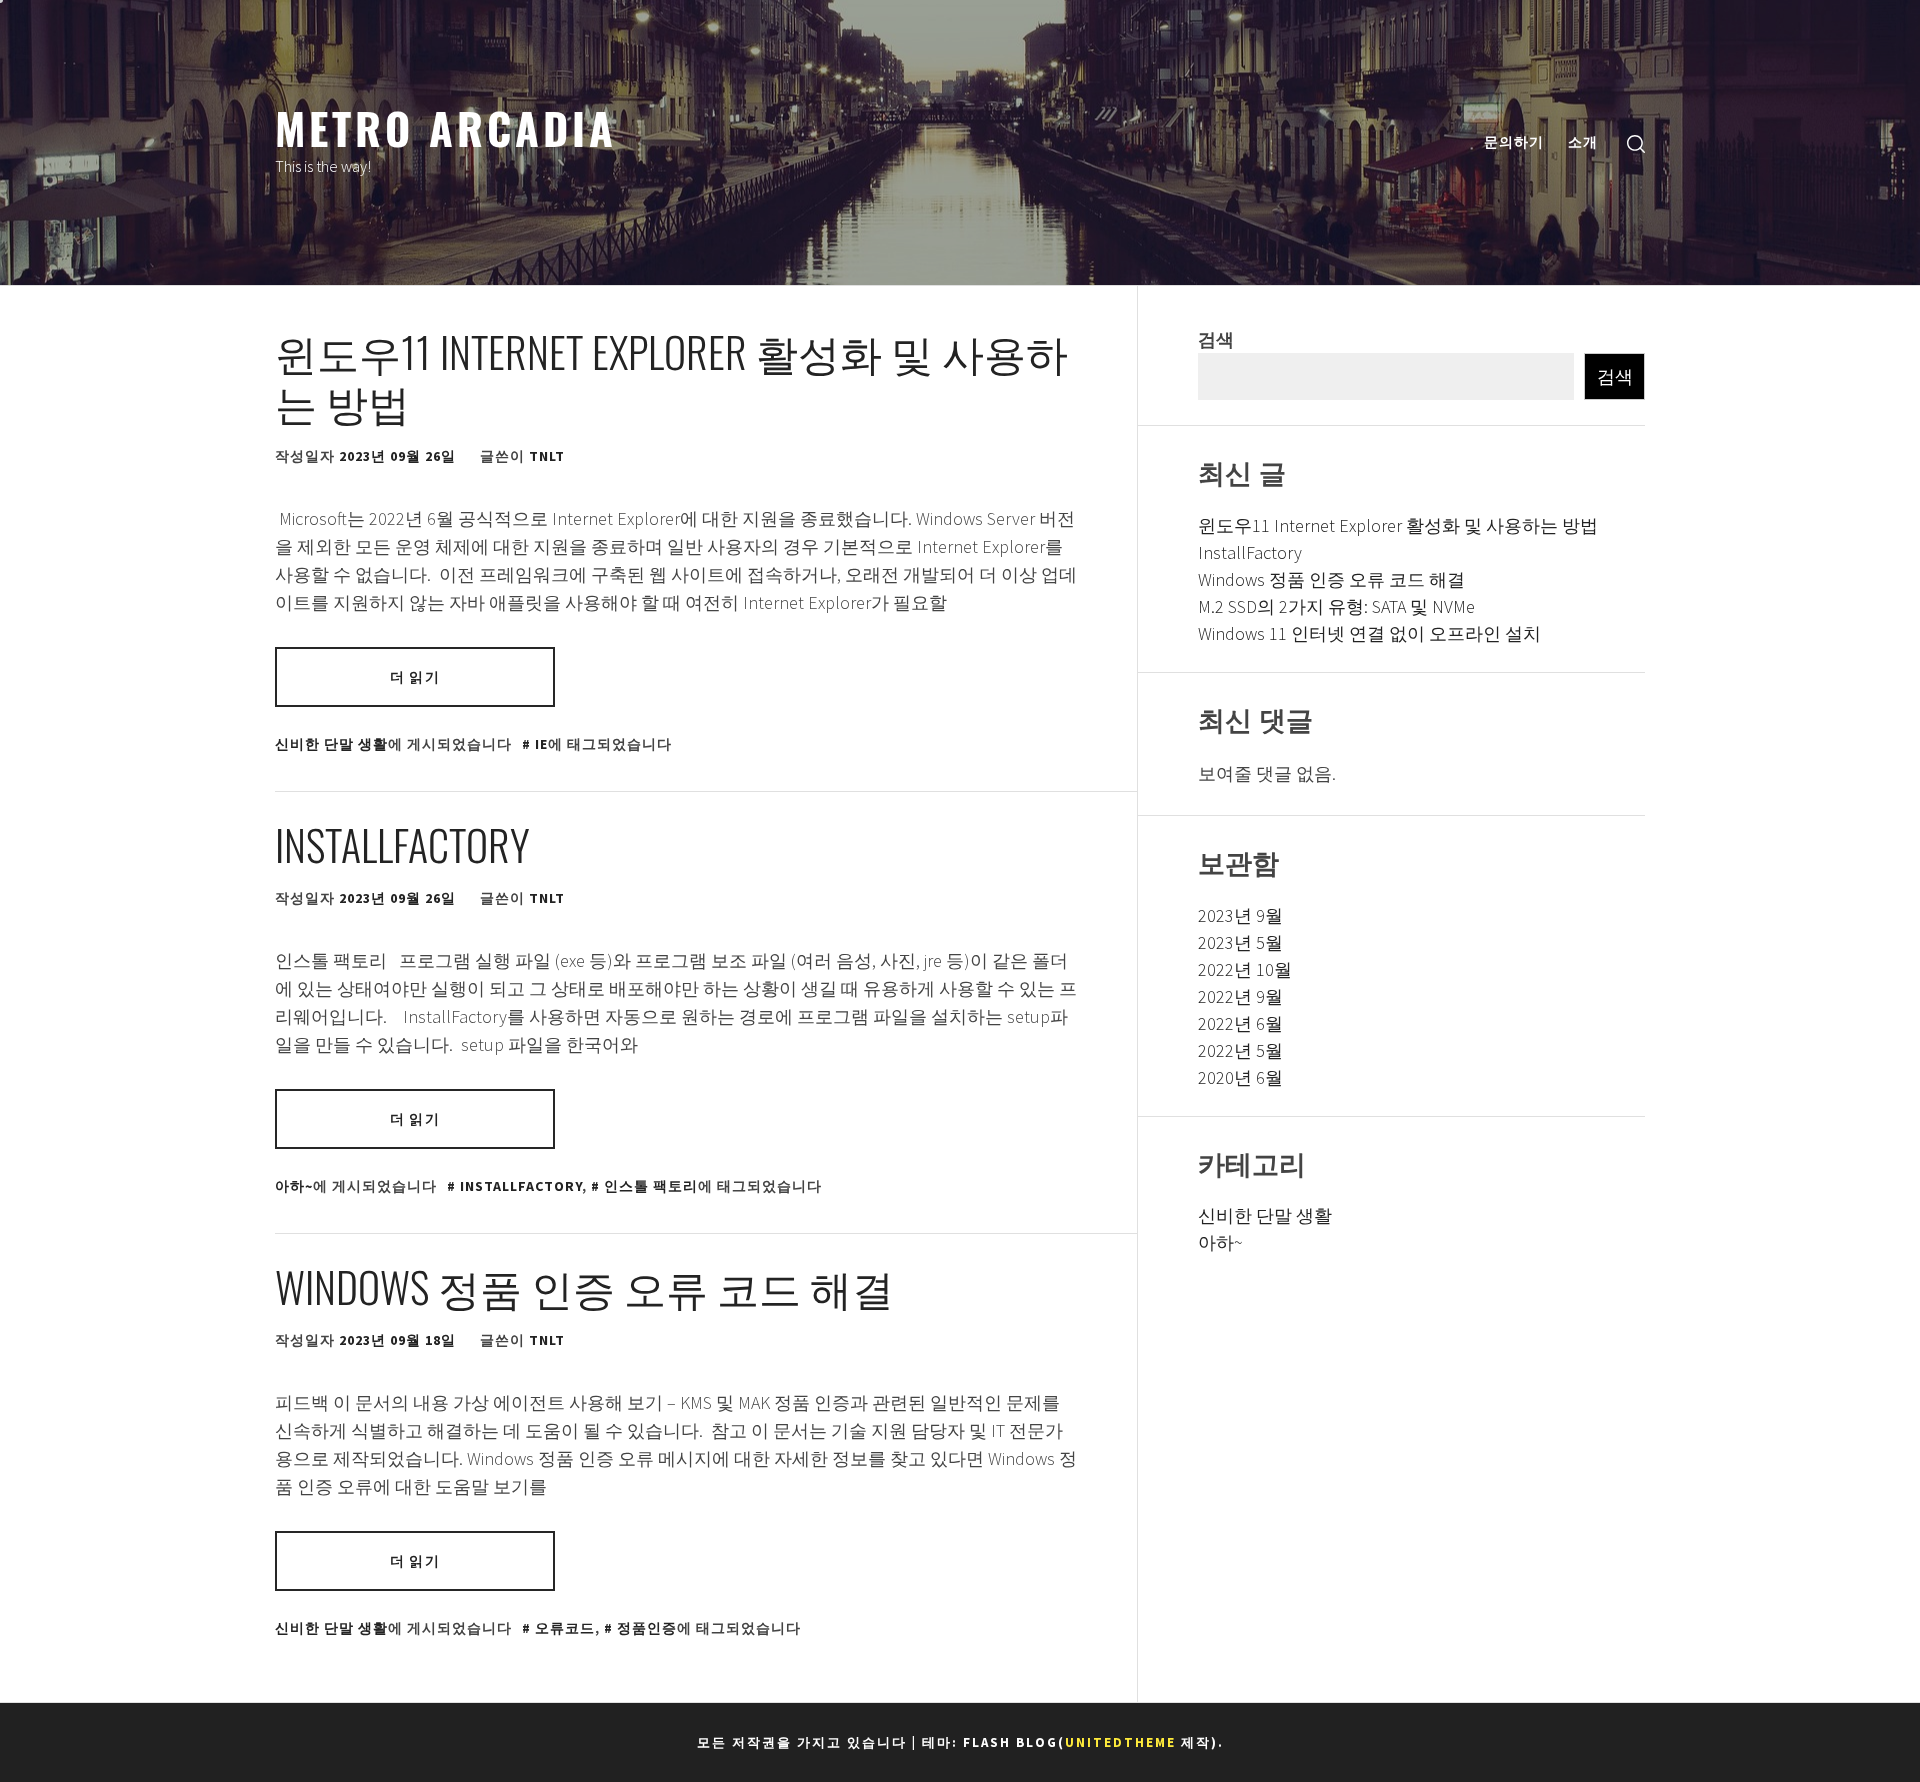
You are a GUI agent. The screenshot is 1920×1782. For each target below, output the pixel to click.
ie (541, 744)
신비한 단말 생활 (331, 744)
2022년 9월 (1240, 996)
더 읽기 (414, 677)
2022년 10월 (1245, 969)
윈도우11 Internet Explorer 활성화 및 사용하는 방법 (671, 376)
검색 (1216, 339)
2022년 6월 (1240, 1023)
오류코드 (565, 1628)
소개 (1583, 142)
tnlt (547, 456)
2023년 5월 (1240, 942)
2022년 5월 (1240, 1050)
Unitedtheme (1120, 1742)
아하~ (294, 1186)
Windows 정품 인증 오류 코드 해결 (584, 1286)
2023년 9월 (1240, 915)
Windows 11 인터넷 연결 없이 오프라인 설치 (1369, 633)
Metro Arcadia (446, 127)
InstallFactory (407, 844)
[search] (1636, 142)
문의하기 (1514, 142)
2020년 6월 (1240, 1077)
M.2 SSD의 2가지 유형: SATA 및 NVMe (1336, 606)
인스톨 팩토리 (651, 1186)
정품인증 (647, 1628)
